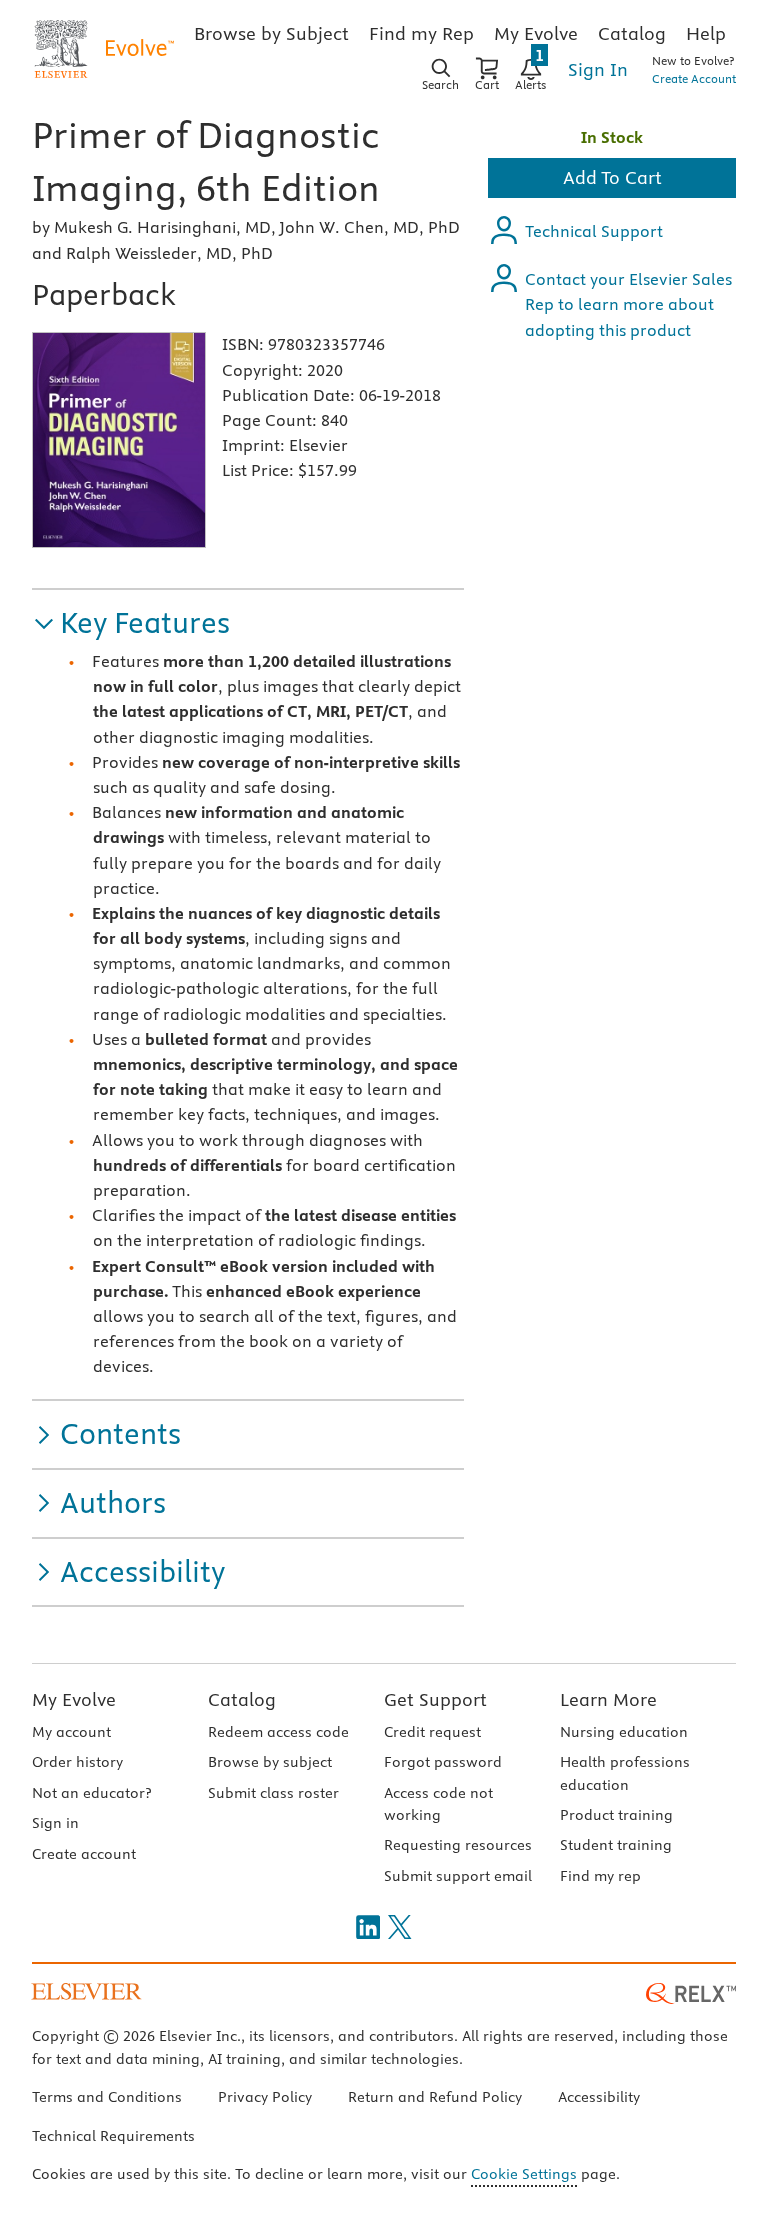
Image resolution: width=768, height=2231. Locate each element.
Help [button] (706, 33)
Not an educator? (91, 1793)
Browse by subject (270, 1762)
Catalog (242, 1699)
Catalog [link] (632, 33)
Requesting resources (458, 1845)
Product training (616, 1815)
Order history (77, 1762)
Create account (84, 1854)
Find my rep (600, 1876)
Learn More (608, 1699)
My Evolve (74, 1699)
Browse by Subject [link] (271, 33)
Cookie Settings (524, 2174)
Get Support (435, 1699)
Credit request (432, 1732)
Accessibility (599, 2097)
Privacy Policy (265, 2097)
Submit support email (458, 1876)
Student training (616, 1845)
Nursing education (624, 1732)
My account (71, 1732)
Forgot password (443, 1762)
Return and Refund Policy (435, 2097)
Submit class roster (273, 1793)
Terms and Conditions (107, 2097)
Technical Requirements (113, 2136)
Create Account (694, 78)
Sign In (598, 69)
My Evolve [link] (536, 33)
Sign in (55, 1823)
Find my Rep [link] (421, 33)
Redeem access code (278, 1732)
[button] (131, 623)
